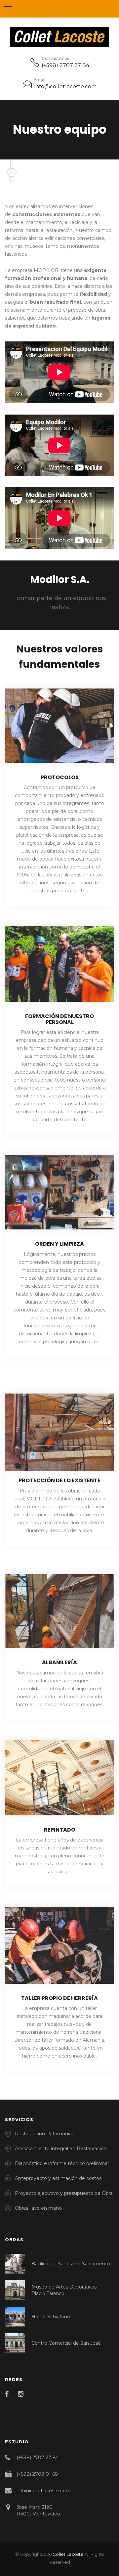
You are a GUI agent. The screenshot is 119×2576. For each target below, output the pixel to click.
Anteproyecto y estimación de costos (58, 2178)
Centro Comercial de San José (66, 2343)
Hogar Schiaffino (51, 2317)
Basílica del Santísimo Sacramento (71, 2264)
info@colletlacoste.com (65, 87)
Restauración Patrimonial (44, 2134)
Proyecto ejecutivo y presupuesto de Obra (64, 2193)
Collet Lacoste (68, 2554)
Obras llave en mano (38, 2208)
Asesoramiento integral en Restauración (61, 2149)
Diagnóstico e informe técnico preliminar (62, 2163)
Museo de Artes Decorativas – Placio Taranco (66, 2290)
